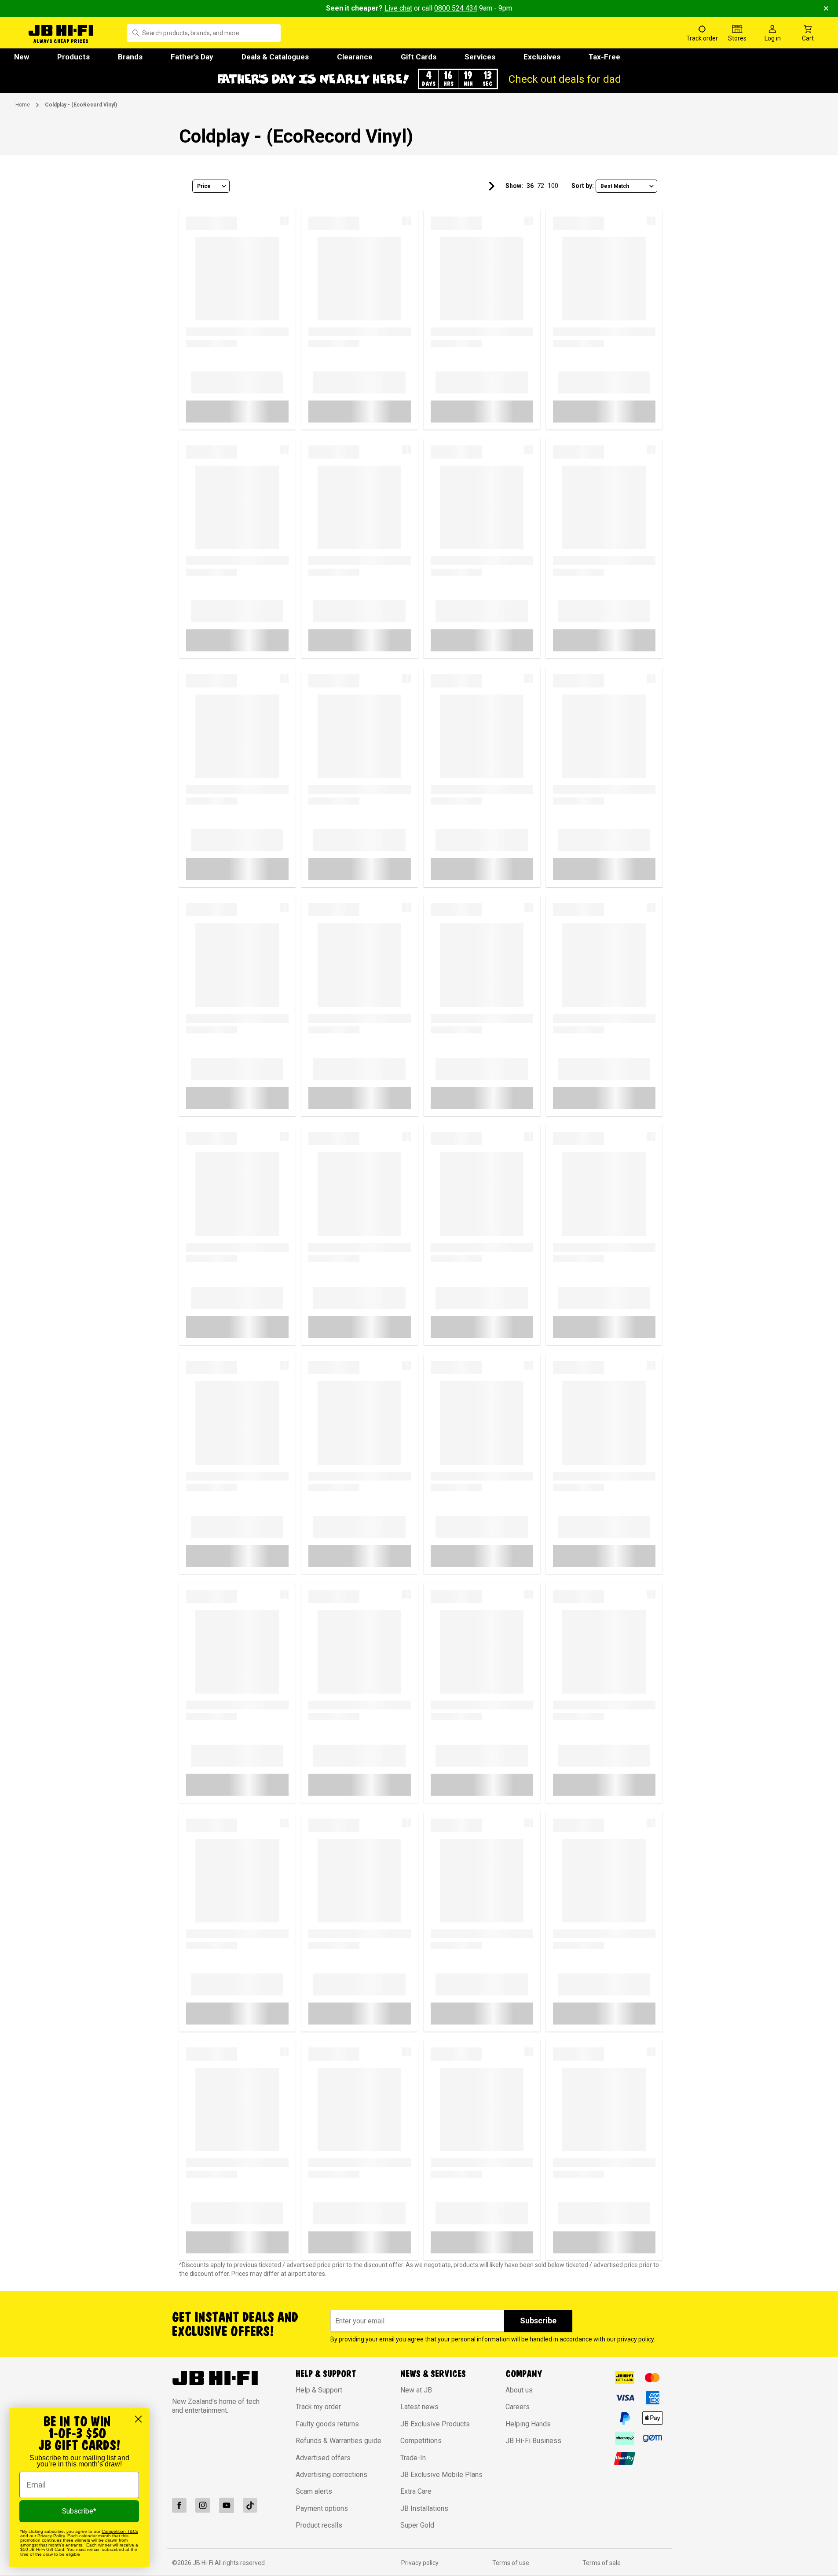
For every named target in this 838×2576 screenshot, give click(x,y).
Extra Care (416, 2491)
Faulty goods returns (327, 2424)
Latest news (419, 2407)
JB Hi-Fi (204, 2563)
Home (23, 105)
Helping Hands (528, 2424)
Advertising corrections (331, 2475)
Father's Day (192, 57)
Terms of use (511, 2563)
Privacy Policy (51, 2536)
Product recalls (319, 2525)
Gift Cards (419, 57)
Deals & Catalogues (275, 57)
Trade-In (413, 2458)
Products (73, 57)
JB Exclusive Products (435, 2424)
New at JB (416, 2390)
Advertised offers (323, 2458)
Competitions (421, 2441)
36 (530, 186)
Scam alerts (314, 2491)
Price (204, 186)
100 (553, 186)
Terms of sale (602, 2563)
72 (541, 186)
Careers (518, 2407)
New (22, 57)
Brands (130, 57)
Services (480, 57)
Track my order (318, 2407)
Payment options (322, 2508)
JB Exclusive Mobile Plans (441, 2475)
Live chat (398, 8)
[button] (419, 79)
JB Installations (424, 2508)
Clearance (355, 57)
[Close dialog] (138, 2419)
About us (519, 2390)
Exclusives (542, 57)
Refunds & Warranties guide (338, 2441)
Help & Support (319, 2390)
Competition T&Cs (120, 2531)
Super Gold (417, 2525)
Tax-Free (604, 57)
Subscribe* (79, 2511)
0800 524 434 (456, 8)
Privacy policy (420, 2563)
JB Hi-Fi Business (533, 2441)
